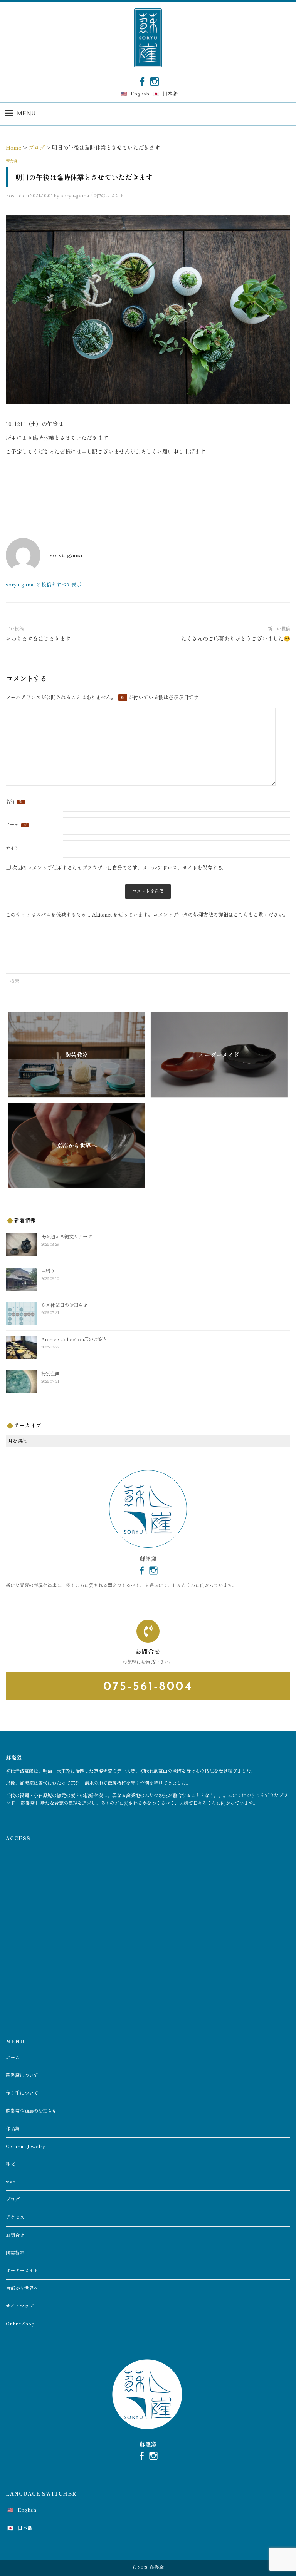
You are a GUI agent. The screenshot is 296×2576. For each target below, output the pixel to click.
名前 (14, 802)
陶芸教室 (15, 2253)
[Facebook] (142, 81)
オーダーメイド (22, 2270)
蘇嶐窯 (157, 2567)
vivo (11, 2182)
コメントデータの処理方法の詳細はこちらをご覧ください (218, 915)
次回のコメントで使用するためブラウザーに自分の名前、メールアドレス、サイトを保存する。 (120, 868)
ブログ (13, 2199)
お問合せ (15, 2235)
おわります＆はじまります (38, 638)
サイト (12, 848)
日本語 (170, 93)
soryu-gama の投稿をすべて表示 (44, 584)
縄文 (10, 2164)
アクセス (15, 2217)
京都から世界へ (22, 2288)
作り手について (22, 2093)
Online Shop (20, 2324)
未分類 (12, 160)
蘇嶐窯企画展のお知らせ (31, 2111)
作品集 (13, 2128)
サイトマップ (20, 2306)
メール (16, 825)
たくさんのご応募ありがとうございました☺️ (236, 638)
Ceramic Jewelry (25, 2146)
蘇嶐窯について (22, 2075)
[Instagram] (155, 81)
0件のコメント (109, 195)
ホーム (13, 2057)
